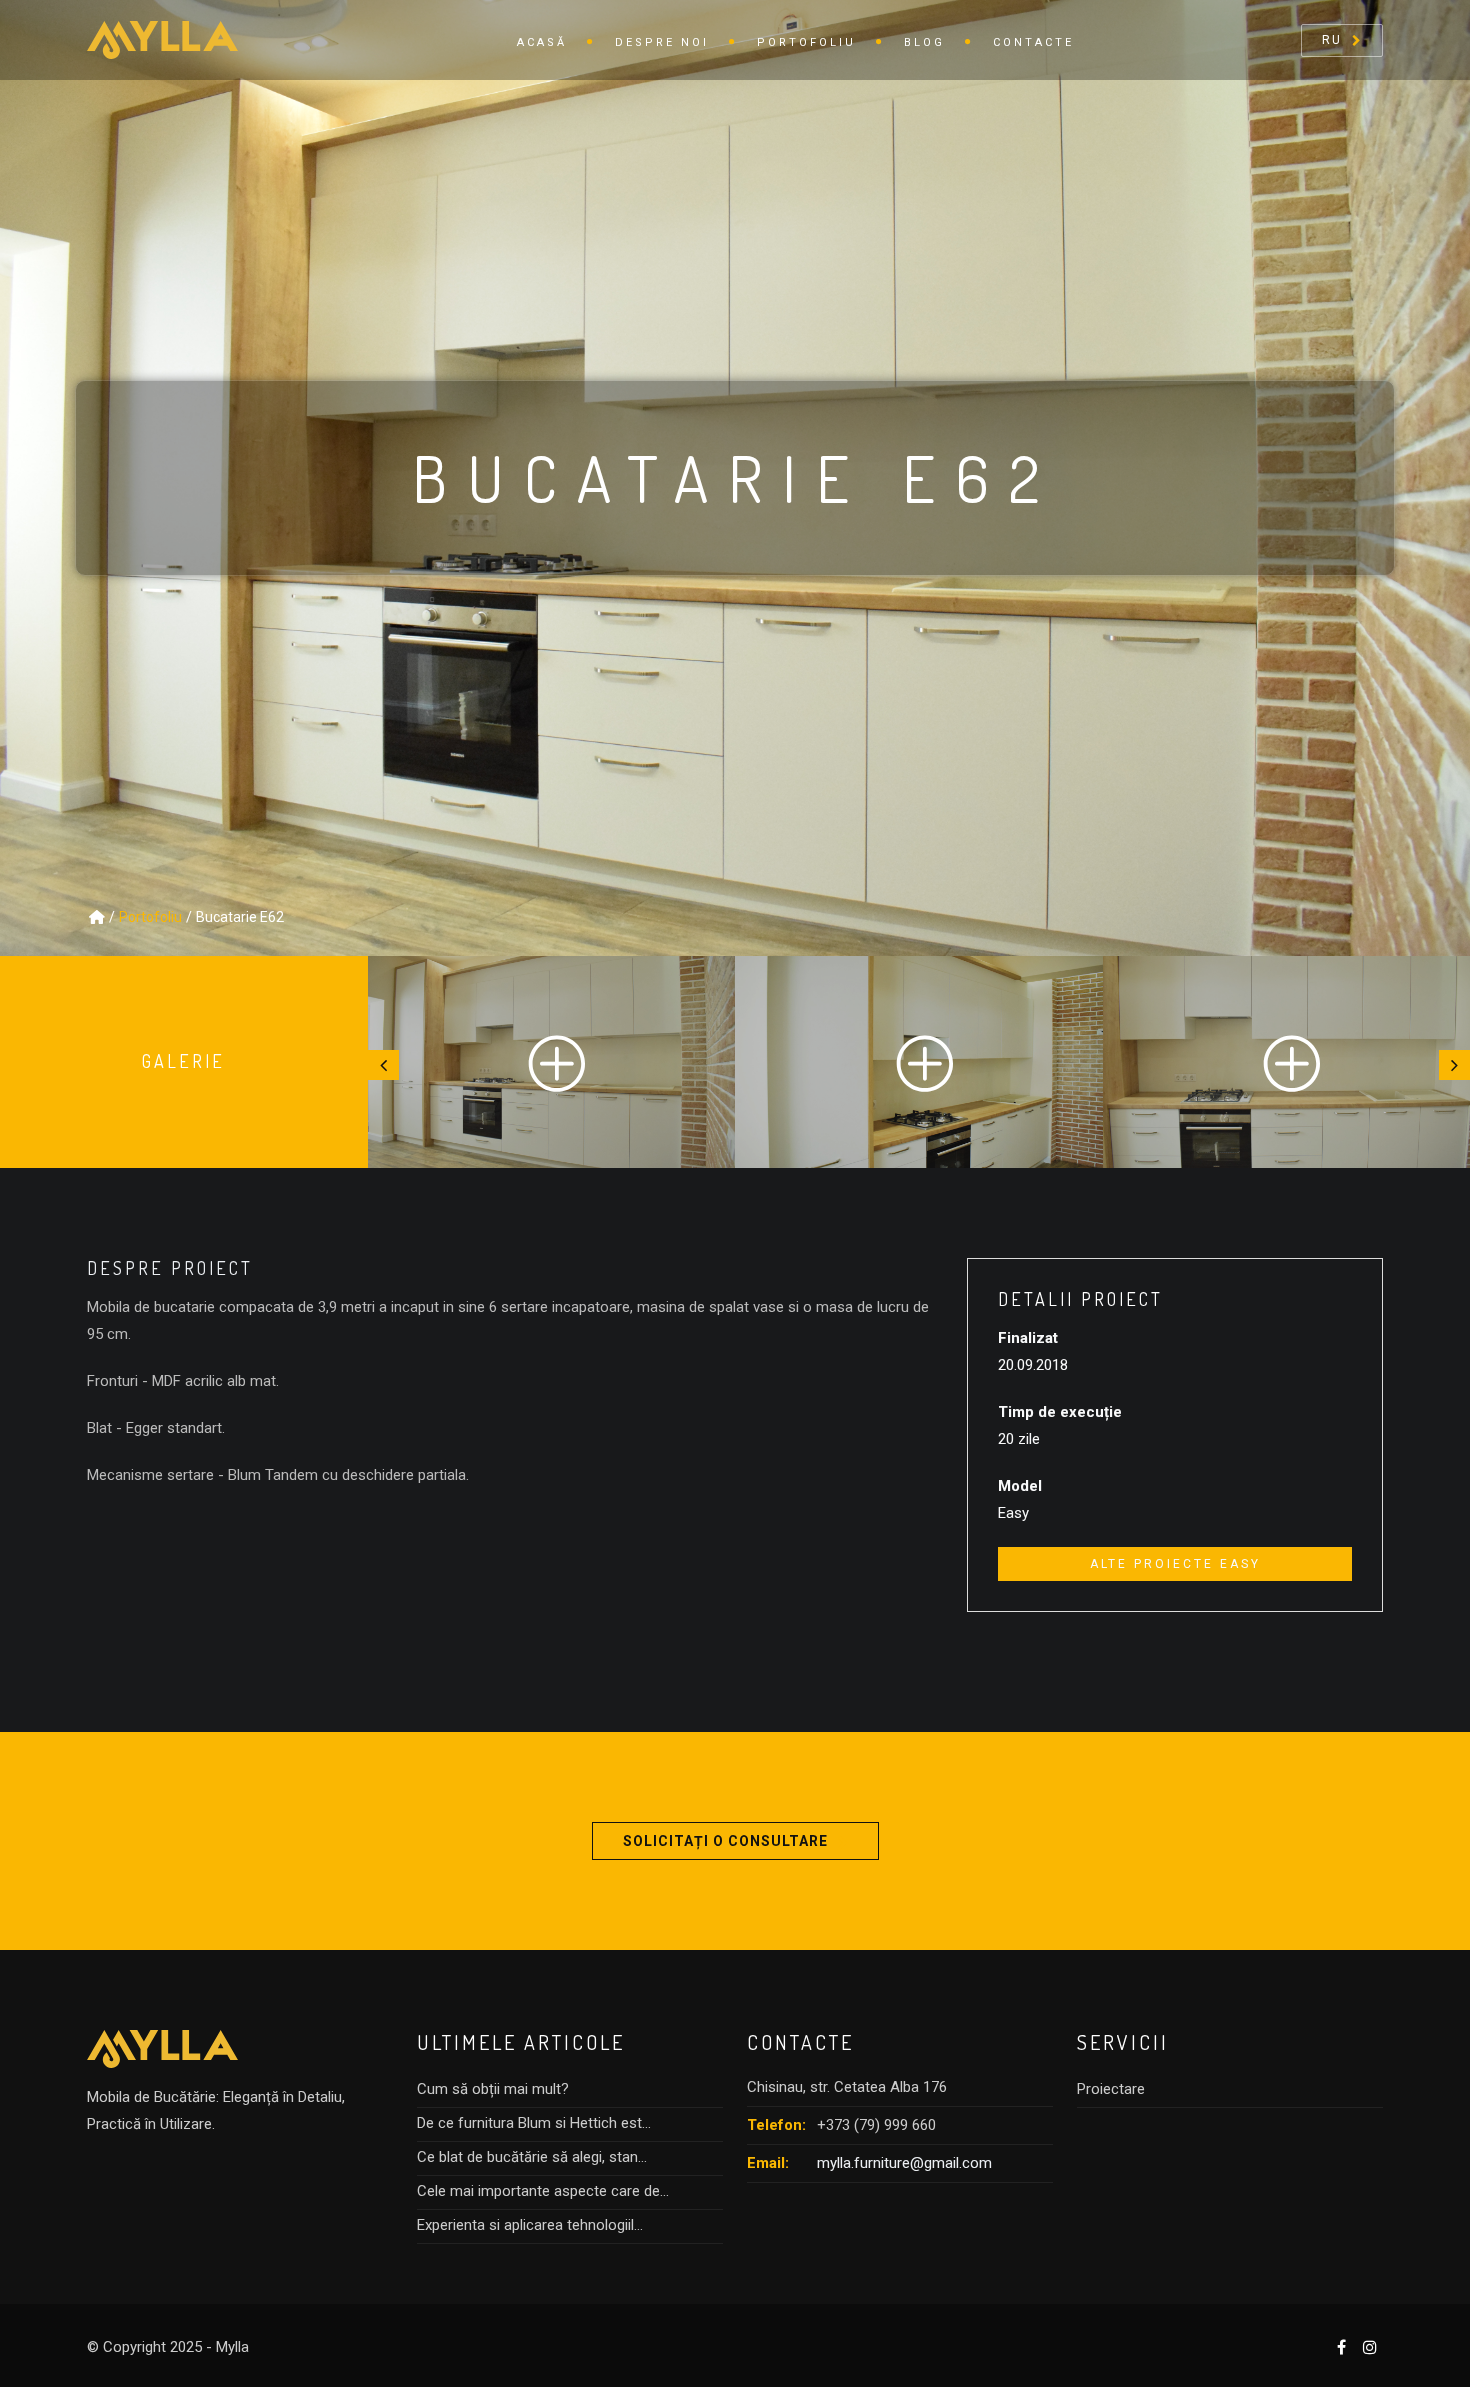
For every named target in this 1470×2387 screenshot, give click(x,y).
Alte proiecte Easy (1175, 1564)
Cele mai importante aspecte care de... (543, 2191)
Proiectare (1111, 2089)
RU (1332, 40)
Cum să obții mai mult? (493, 2089)
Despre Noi (662, 42)
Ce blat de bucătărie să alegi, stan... (532, 2157)
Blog (924, 42)
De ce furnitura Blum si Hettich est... (534, 2123)
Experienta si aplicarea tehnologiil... (530, 2225)
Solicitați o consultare (725, 1841)
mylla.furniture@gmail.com (904, 2163)
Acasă (542, 42)
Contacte (1033, 42)
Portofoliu (806, 42)
